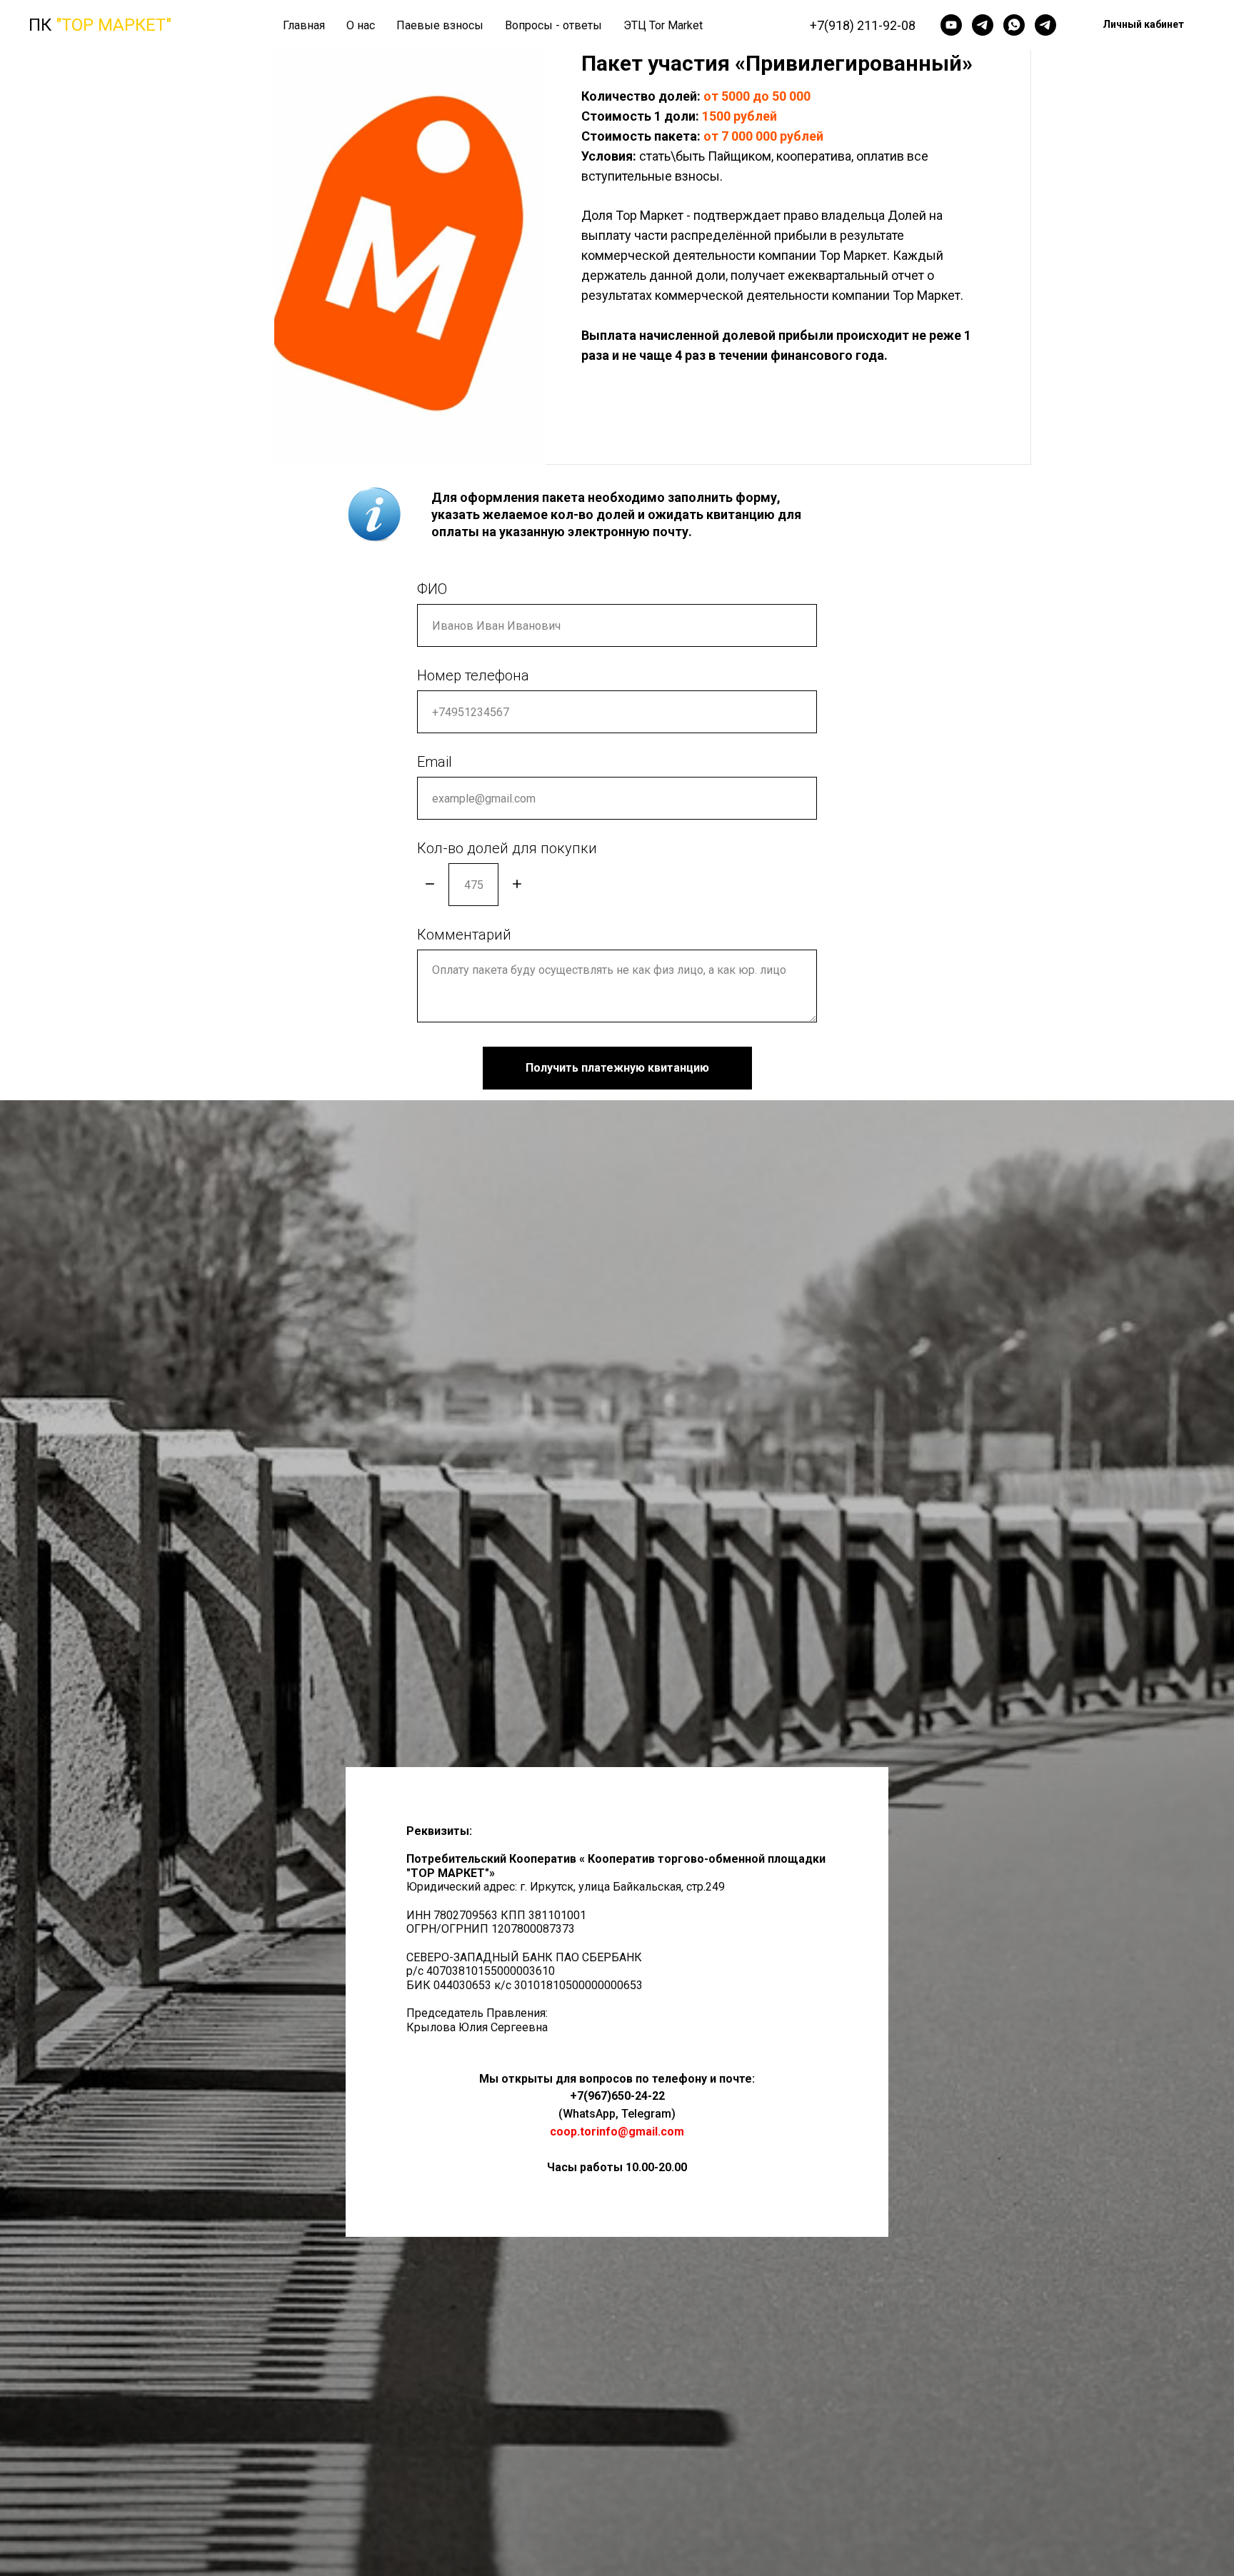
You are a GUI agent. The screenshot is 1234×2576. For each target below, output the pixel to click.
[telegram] (983, 25)
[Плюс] (517, 885)
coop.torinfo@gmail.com (617, 2132)
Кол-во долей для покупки (507, 848)
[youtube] (951, 25)
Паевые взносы (440, 25)
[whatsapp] (1014, 25)
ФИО (432, 589)
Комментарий (464, 935)
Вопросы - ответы (553, 25)
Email (435, 762)
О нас (361, 25)
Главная (304, 25)
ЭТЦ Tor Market (663, 25)
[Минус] (430, 885)
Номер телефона (473, 675)
